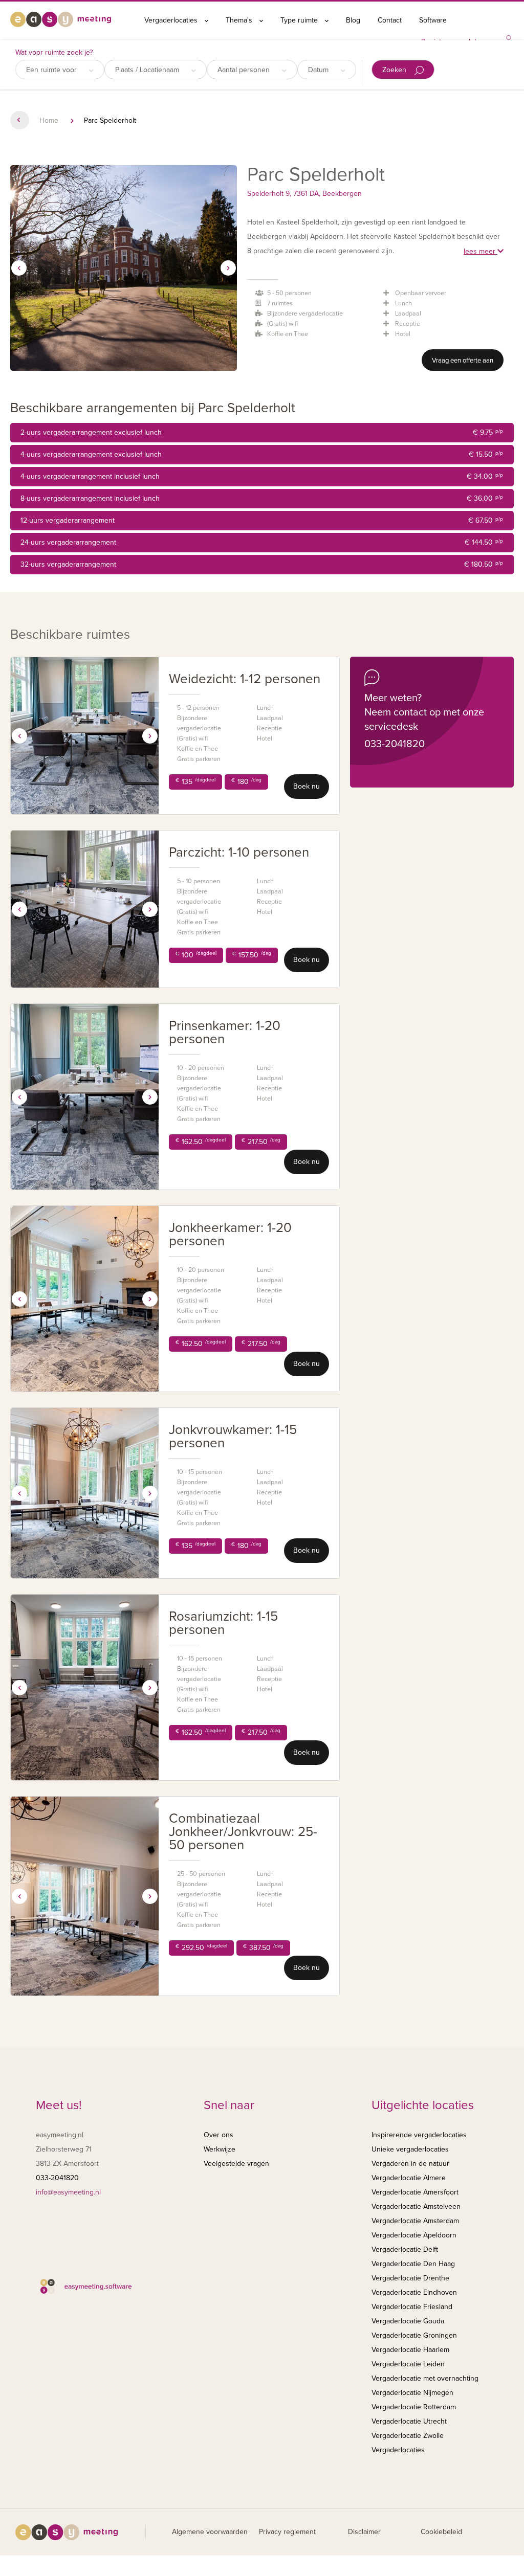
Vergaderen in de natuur (410, 2164)
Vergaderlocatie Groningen (414, 2335)
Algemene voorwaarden (210, 2532)
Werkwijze (220, 2149)
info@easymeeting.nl (68, 2192)
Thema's (240, 20)
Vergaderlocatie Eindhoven (414, 2292)
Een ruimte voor (52, 70)
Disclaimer (364, 2532)
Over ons (219, 2135)
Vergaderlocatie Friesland (412, 2307)
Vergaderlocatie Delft (405, 2249)
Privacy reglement (287, 2532)
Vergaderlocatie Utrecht (409, 2421)
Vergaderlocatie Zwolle (408, 2436)
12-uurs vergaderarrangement (262, 520)
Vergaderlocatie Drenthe (410, 2278)
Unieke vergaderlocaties (410, 2149)
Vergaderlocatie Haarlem (410, 2350)
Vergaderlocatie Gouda (408, 2321)
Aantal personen (245, 70)
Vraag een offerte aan (463, 361)
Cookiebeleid (441, 2532)
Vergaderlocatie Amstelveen (416, 2207)
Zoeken (395, 70)
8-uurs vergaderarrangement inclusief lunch (262, 498)
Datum (319, 70)
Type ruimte (300, 20)
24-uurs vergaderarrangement (262, 542)
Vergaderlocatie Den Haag (413, 2264)
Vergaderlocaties (172, 20)
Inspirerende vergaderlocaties (419, 2135)
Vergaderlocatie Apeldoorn (414, 2235)
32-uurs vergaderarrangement (262, 564)
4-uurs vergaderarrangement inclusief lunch (262, 476)
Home (49, 120)
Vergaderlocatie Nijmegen (412, 2393)
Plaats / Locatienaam (148, 70)
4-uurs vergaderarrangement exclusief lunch (262, 454)
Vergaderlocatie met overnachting (425, 2378)
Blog (353, 20)
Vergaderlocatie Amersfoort (415, 2192)
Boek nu (307, 786)
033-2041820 (395, 744)
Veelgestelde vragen (236, 2164)
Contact (390, 20)
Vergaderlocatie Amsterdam (415, 2221)
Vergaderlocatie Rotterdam (414, 2407)
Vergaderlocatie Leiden (408, 2364)
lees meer (481, 251)
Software (433, 20)
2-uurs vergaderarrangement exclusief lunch (262, 432)
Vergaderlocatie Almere (409, 2178)
